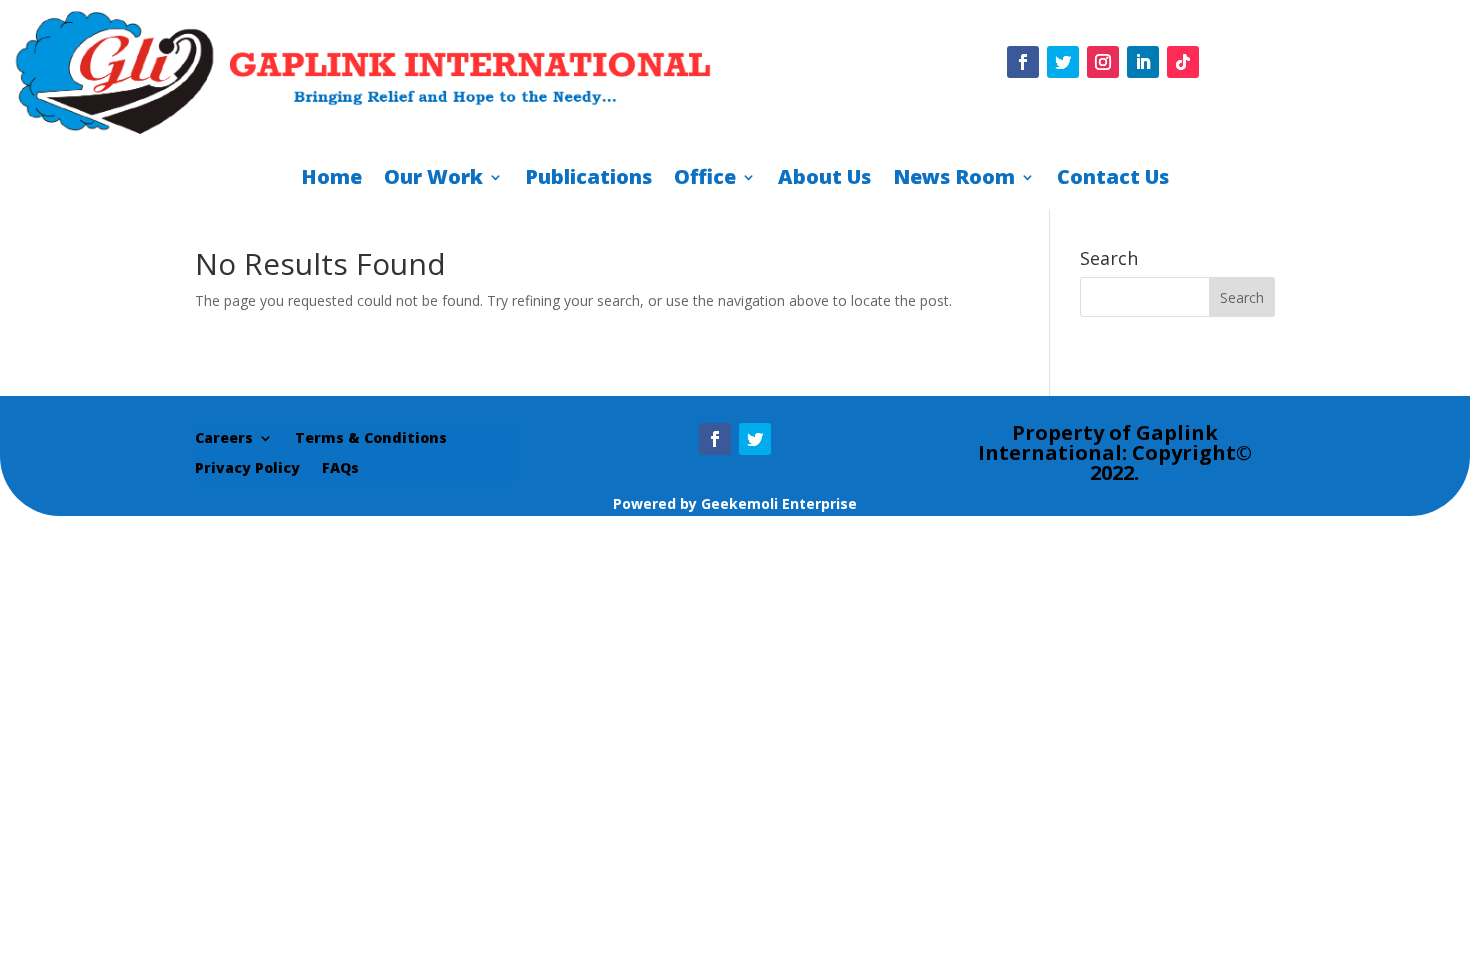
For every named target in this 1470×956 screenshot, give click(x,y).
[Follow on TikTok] (1183, 62)
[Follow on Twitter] (1063, 62)
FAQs (340, 469)
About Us (824, 180)
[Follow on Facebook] (1023, 62)
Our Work (433, 180)
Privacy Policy (247, 469)
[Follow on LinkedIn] (1143, 62)
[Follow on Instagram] (1103, 62)
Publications (588, 180)
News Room (954, 180)
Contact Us (1113, 180)
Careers (224, 439)
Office (705, 180)
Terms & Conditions (371, 439)
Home (331, 180)
